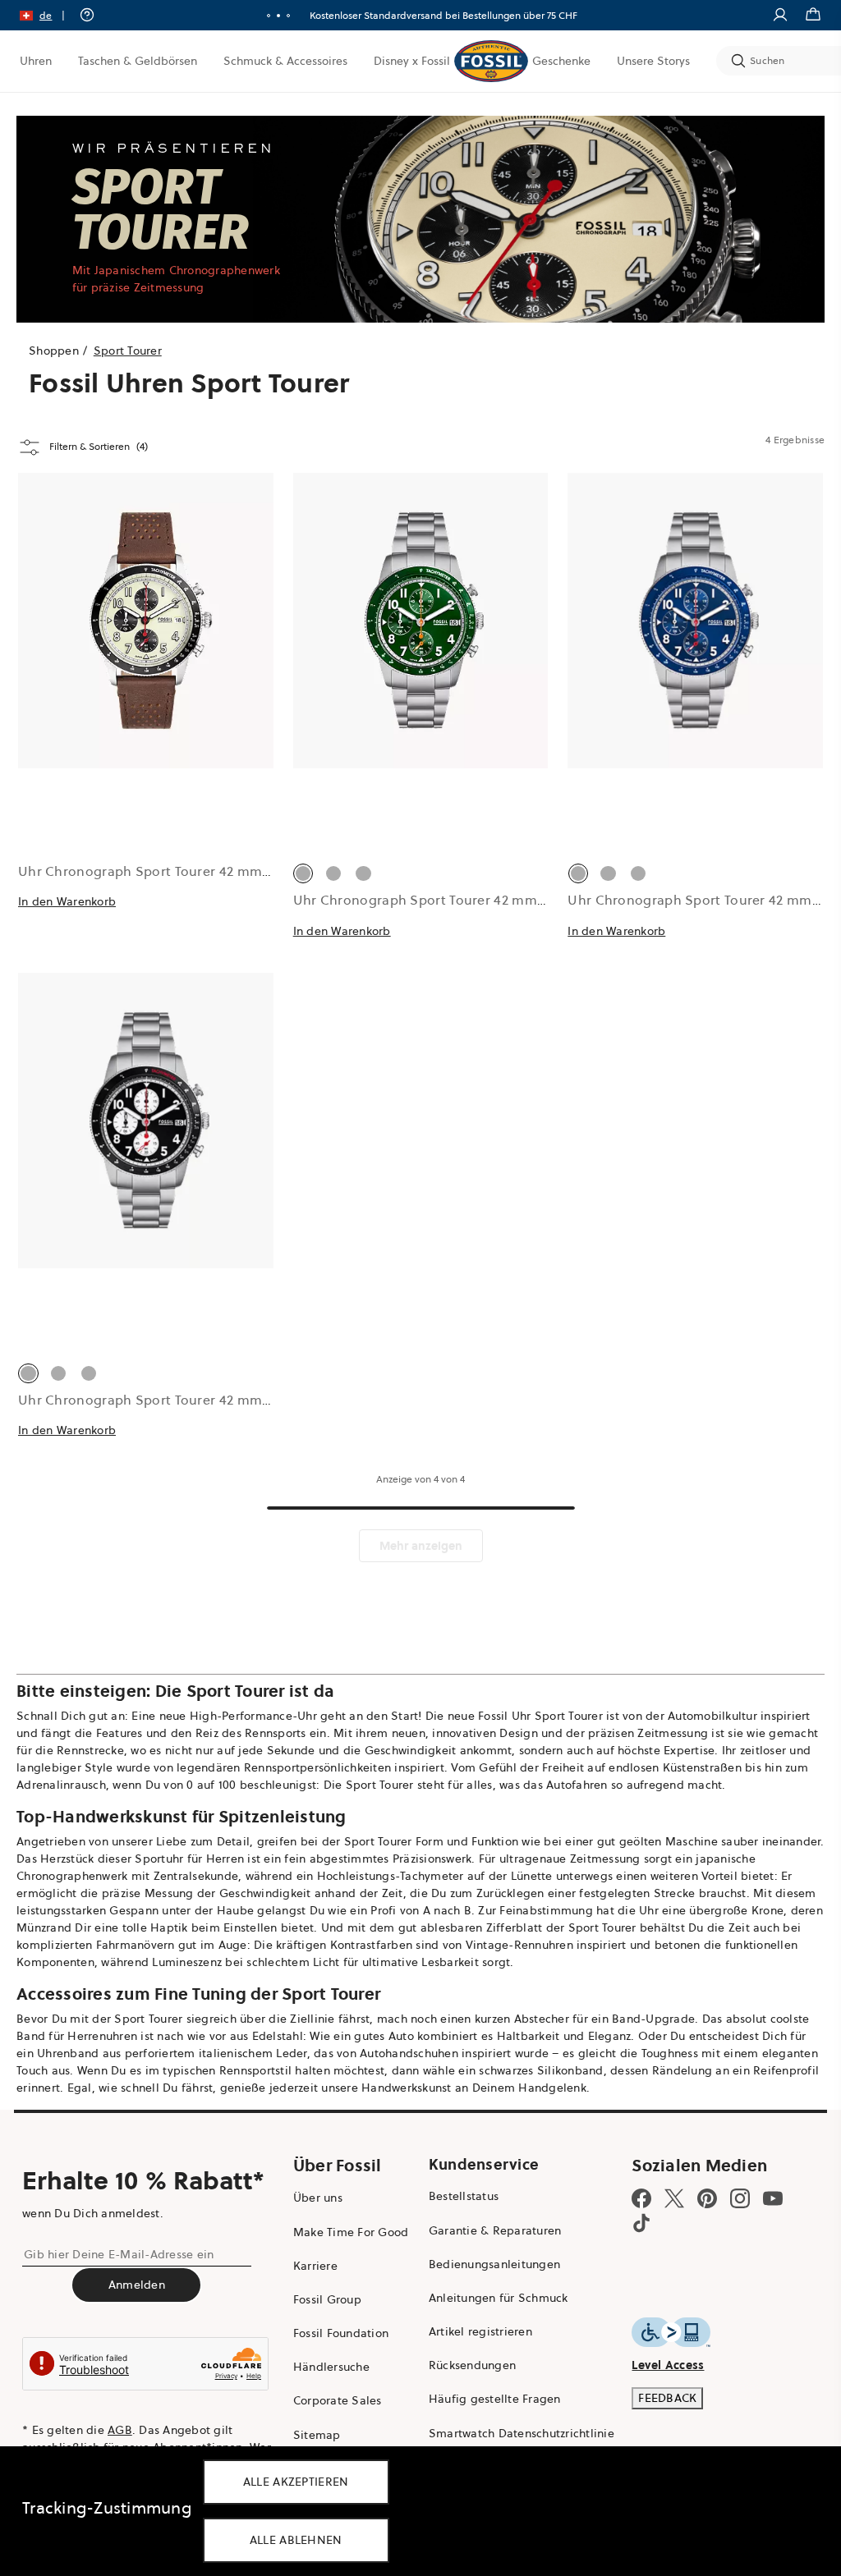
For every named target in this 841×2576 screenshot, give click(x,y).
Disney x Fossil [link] (412, 61)
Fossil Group (327, 2299)
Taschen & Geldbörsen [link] (138, 61)
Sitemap (317, 2435)
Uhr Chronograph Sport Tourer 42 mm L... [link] (151, 871)
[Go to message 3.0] (288, 16)
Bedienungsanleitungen (494, 2264)
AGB (120, 2430)
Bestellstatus (464, 2196)
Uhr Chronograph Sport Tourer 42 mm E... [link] (426, 900)
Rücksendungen (472, 2365)
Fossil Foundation (341, 2333)
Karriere (315, 2266)
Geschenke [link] (561, 61)
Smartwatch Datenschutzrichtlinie (522, 2433)
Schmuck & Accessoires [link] (285, 61)
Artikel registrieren (480, 2331)
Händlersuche (331, 2367)
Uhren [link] (36, 61)
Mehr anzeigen (421, 1546)
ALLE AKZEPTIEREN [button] (296, 2482)
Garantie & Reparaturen (495, 2230)
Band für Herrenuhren (77, 2036)
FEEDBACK (667, 2398)
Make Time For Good (351, 2232)
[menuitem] (36, 61)
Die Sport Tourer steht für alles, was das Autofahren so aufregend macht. (525, 1785)
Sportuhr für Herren (189, 1859)
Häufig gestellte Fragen (495, 2399)
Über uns (318, 2198)
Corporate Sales (338, 2400)
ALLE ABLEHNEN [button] (296, 2540)
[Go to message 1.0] (269, 16)
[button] (48, 15)
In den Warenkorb (67, 901)
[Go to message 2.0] (278, 16)
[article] (146, 723)
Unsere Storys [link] (653, 61)
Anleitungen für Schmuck (499, 2298)
